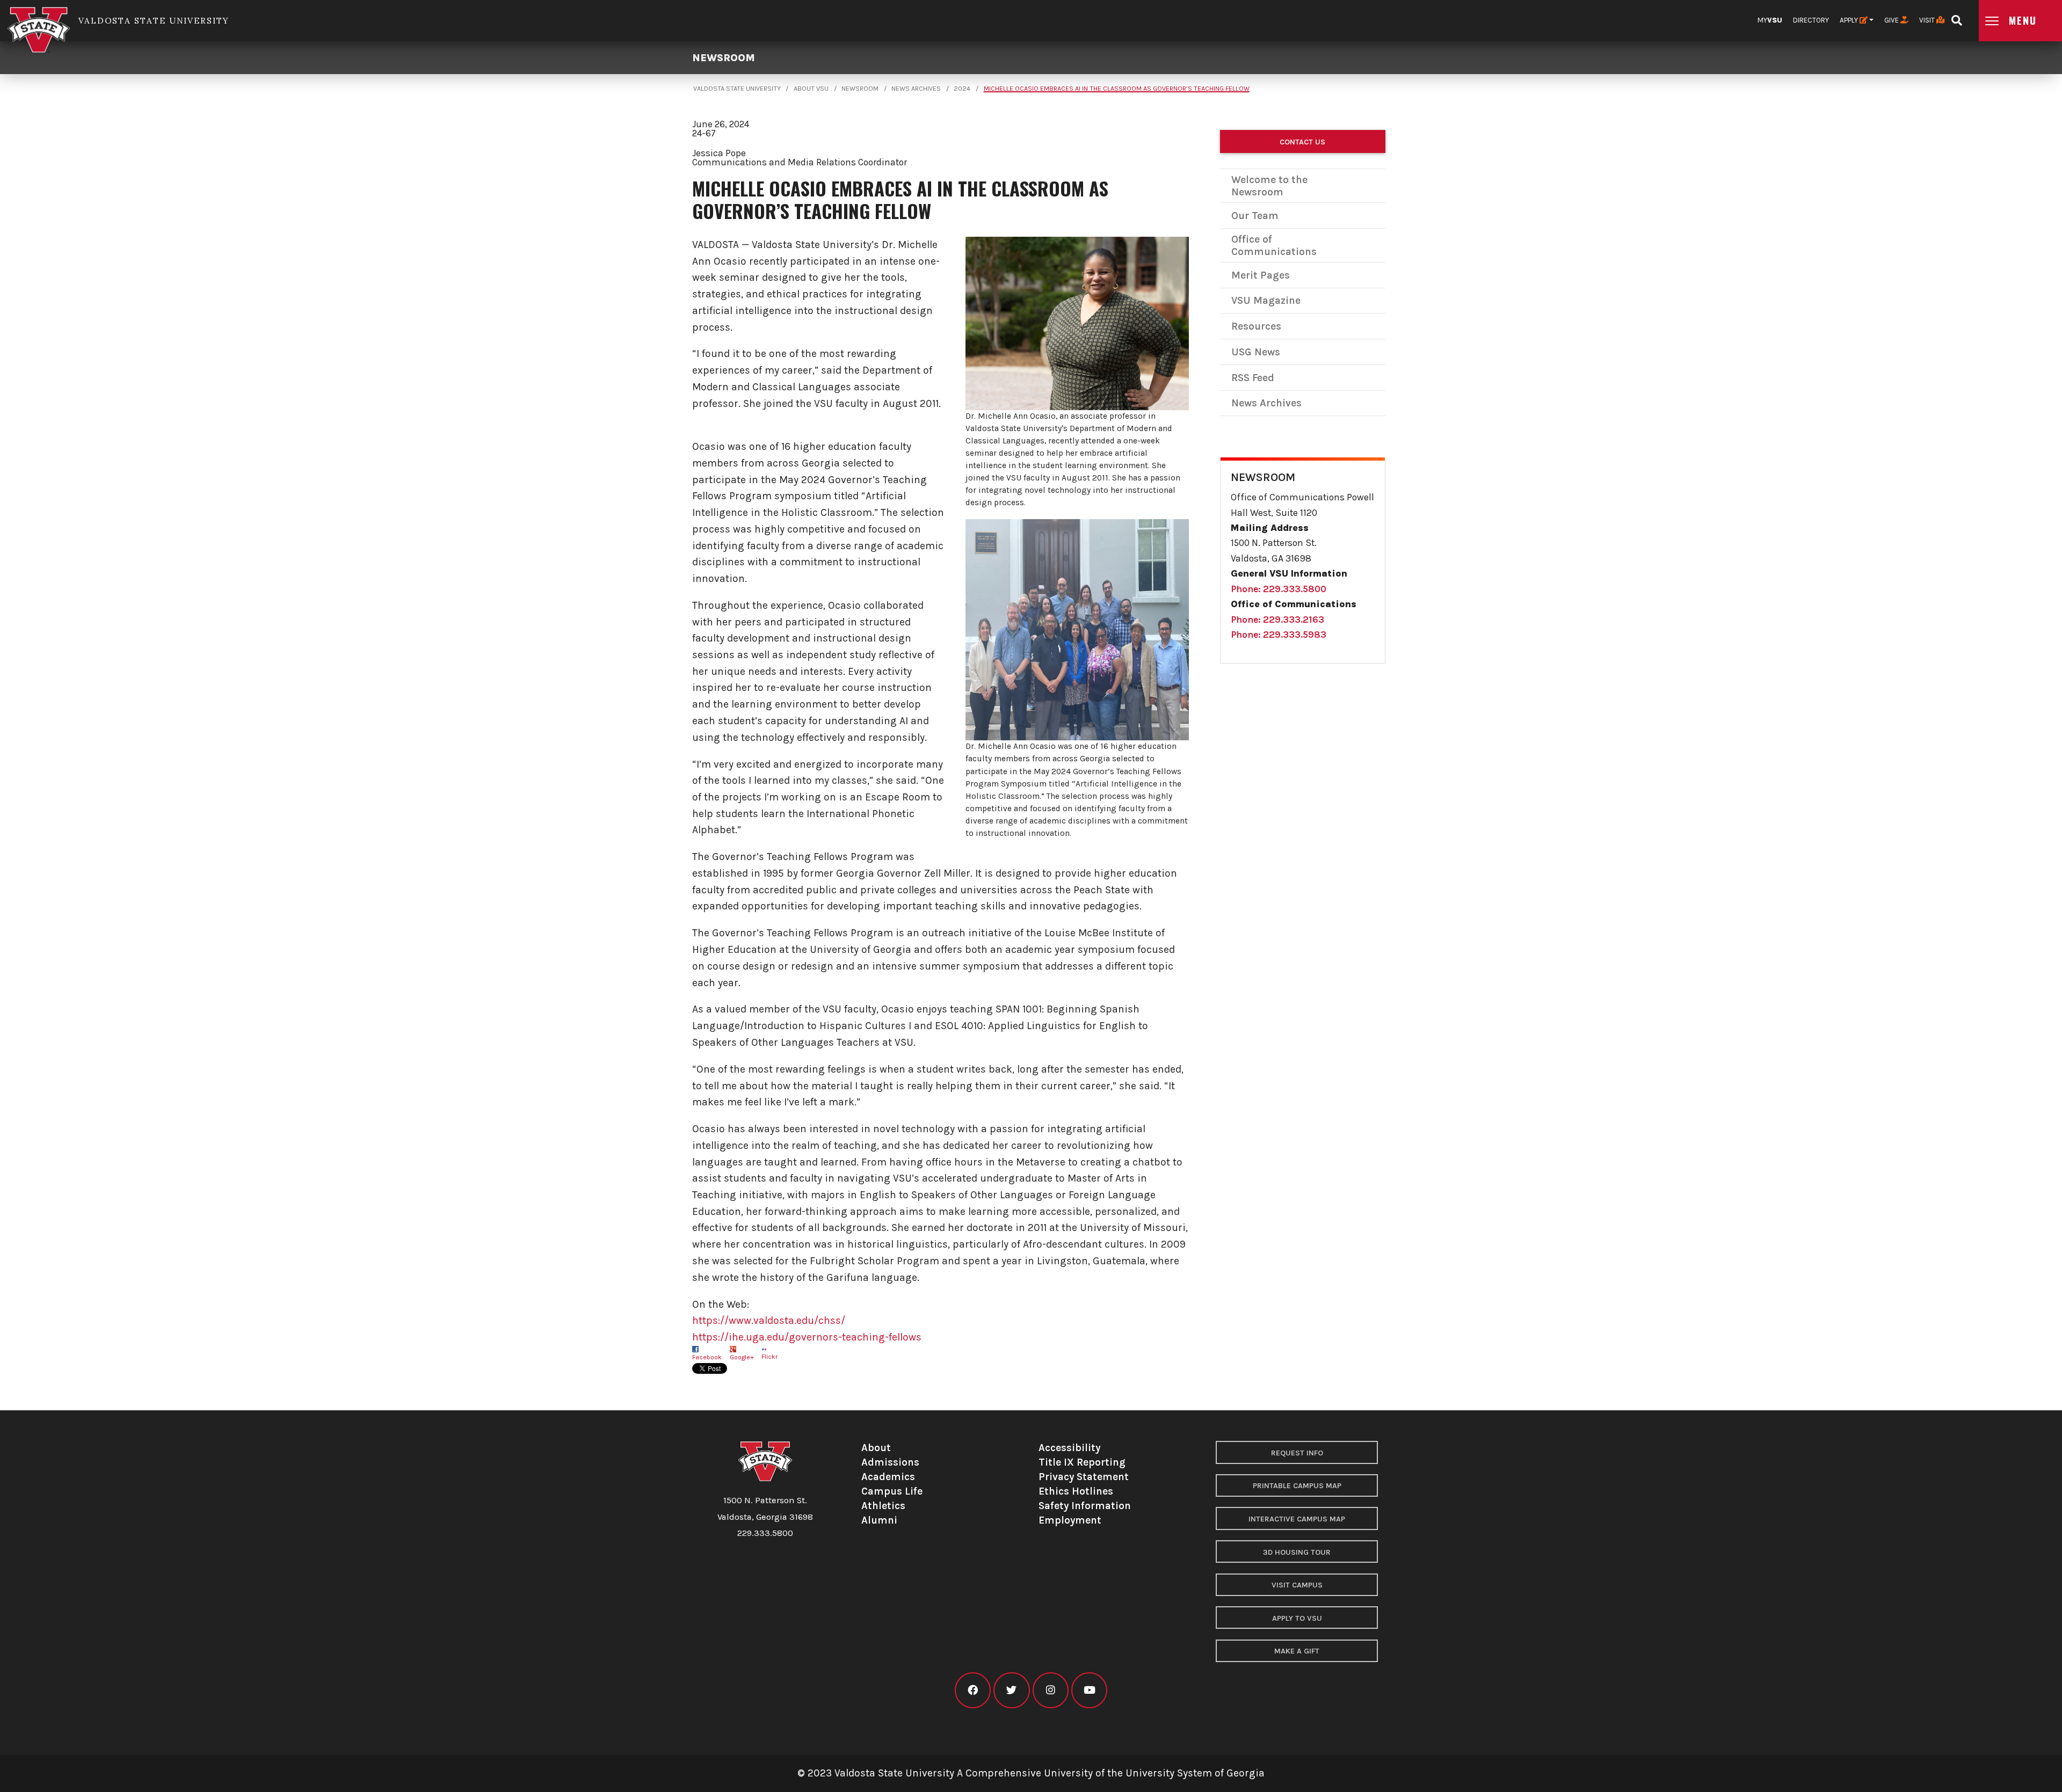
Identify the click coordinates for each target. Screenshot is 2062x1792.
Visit (1928, 20)
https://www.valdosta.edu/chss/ (769, 1320)
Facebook (707, 1357)
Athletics (883, 1506)
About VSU (811, 89)
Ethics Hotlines (1076, 1491)
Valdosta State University (737, 89)
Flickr (769, 1357)
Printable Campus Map (1297, 1486)
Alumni (879, 1520)
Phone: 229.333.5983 (1279, 635)
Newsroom (724, 58)
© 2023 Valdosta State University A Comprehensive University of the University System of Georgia (1031, 1773)
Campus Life (892, 1491)
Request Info (1297, 1453)
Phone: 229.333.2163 (1277, 620)
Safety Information (1085, 1506)
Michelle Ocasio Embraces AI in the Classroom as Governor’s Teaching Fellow (1117, 89)
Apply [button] (1850, 20)
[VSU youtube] (1089, 1690)
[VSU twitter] (1011, 1690)
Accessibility (1069, 1448)
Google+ (742, 1357)
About (876, 1448)
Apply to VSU (1297, 1618)
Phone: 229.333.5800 (1279, 589)
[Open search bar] (1956, 17)
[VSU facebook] (973, 1690)
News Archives (916, 89)
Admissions (890, 1462)
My (1770, 20)
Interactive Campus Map (1297, 1519)
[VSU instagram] (1051, 1690)
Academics (888, 1477)
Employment (1070, 1520)
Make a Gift (1297, 1651)
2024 (962, 89)
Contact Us (1302, 142)
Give (1892, 20)
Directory (1811, 20)
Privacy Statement (1084, 1477)
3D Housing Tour (1297, 1552)
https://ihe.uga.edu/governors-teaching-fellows (807, 1337)
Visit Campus (1297, 1585)
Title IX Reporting (1082, 1462)
